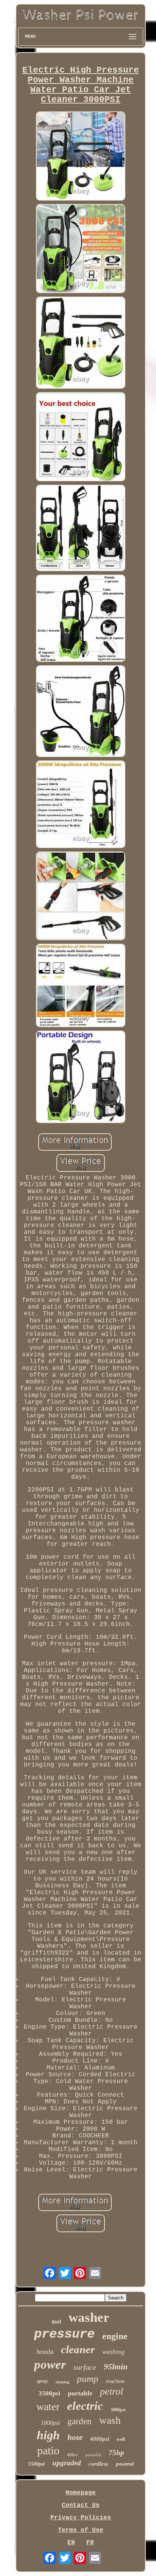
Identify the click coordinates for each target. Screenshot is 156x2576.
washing (113, 2352)
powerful (93, 2455)
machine (115, 2381)
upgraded (67, 2463)
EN (71, 2543)
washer (89, 2317)
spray (42, 2381)
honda (45, 2352)
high (48, 2435)
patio (48, 2450)
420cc (72, 2455)
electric (85, 2406)
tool (56, 2322)
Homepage (81, 2493)
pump (88, 2379)
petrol (112, 2391)
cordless (98, 2464)
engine (115, 2336)
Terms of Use (81, 2530)
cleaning (62, 2382)
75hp (116, 2453)
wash (110, 2420)
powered (125, 2464)
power (50, 2364)
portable (80, 2393)
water (48, 2407)
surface (85, 2367)
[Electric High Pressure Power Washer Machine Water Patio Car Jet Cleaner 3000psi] (81, 157)
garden (80, 2421)
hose (75, 2437)
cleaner (78, 2349)
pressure (64, 2334)
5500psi (36, 2464)
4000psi (100, 2439)
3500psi (49, 2393)
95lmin (116, 2367)
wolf (121, 2439)
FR (90, 2543)
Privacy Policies (81, 2518)
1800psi (50, 2423)
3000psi (118, 2410)
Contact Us (81, 2505)
